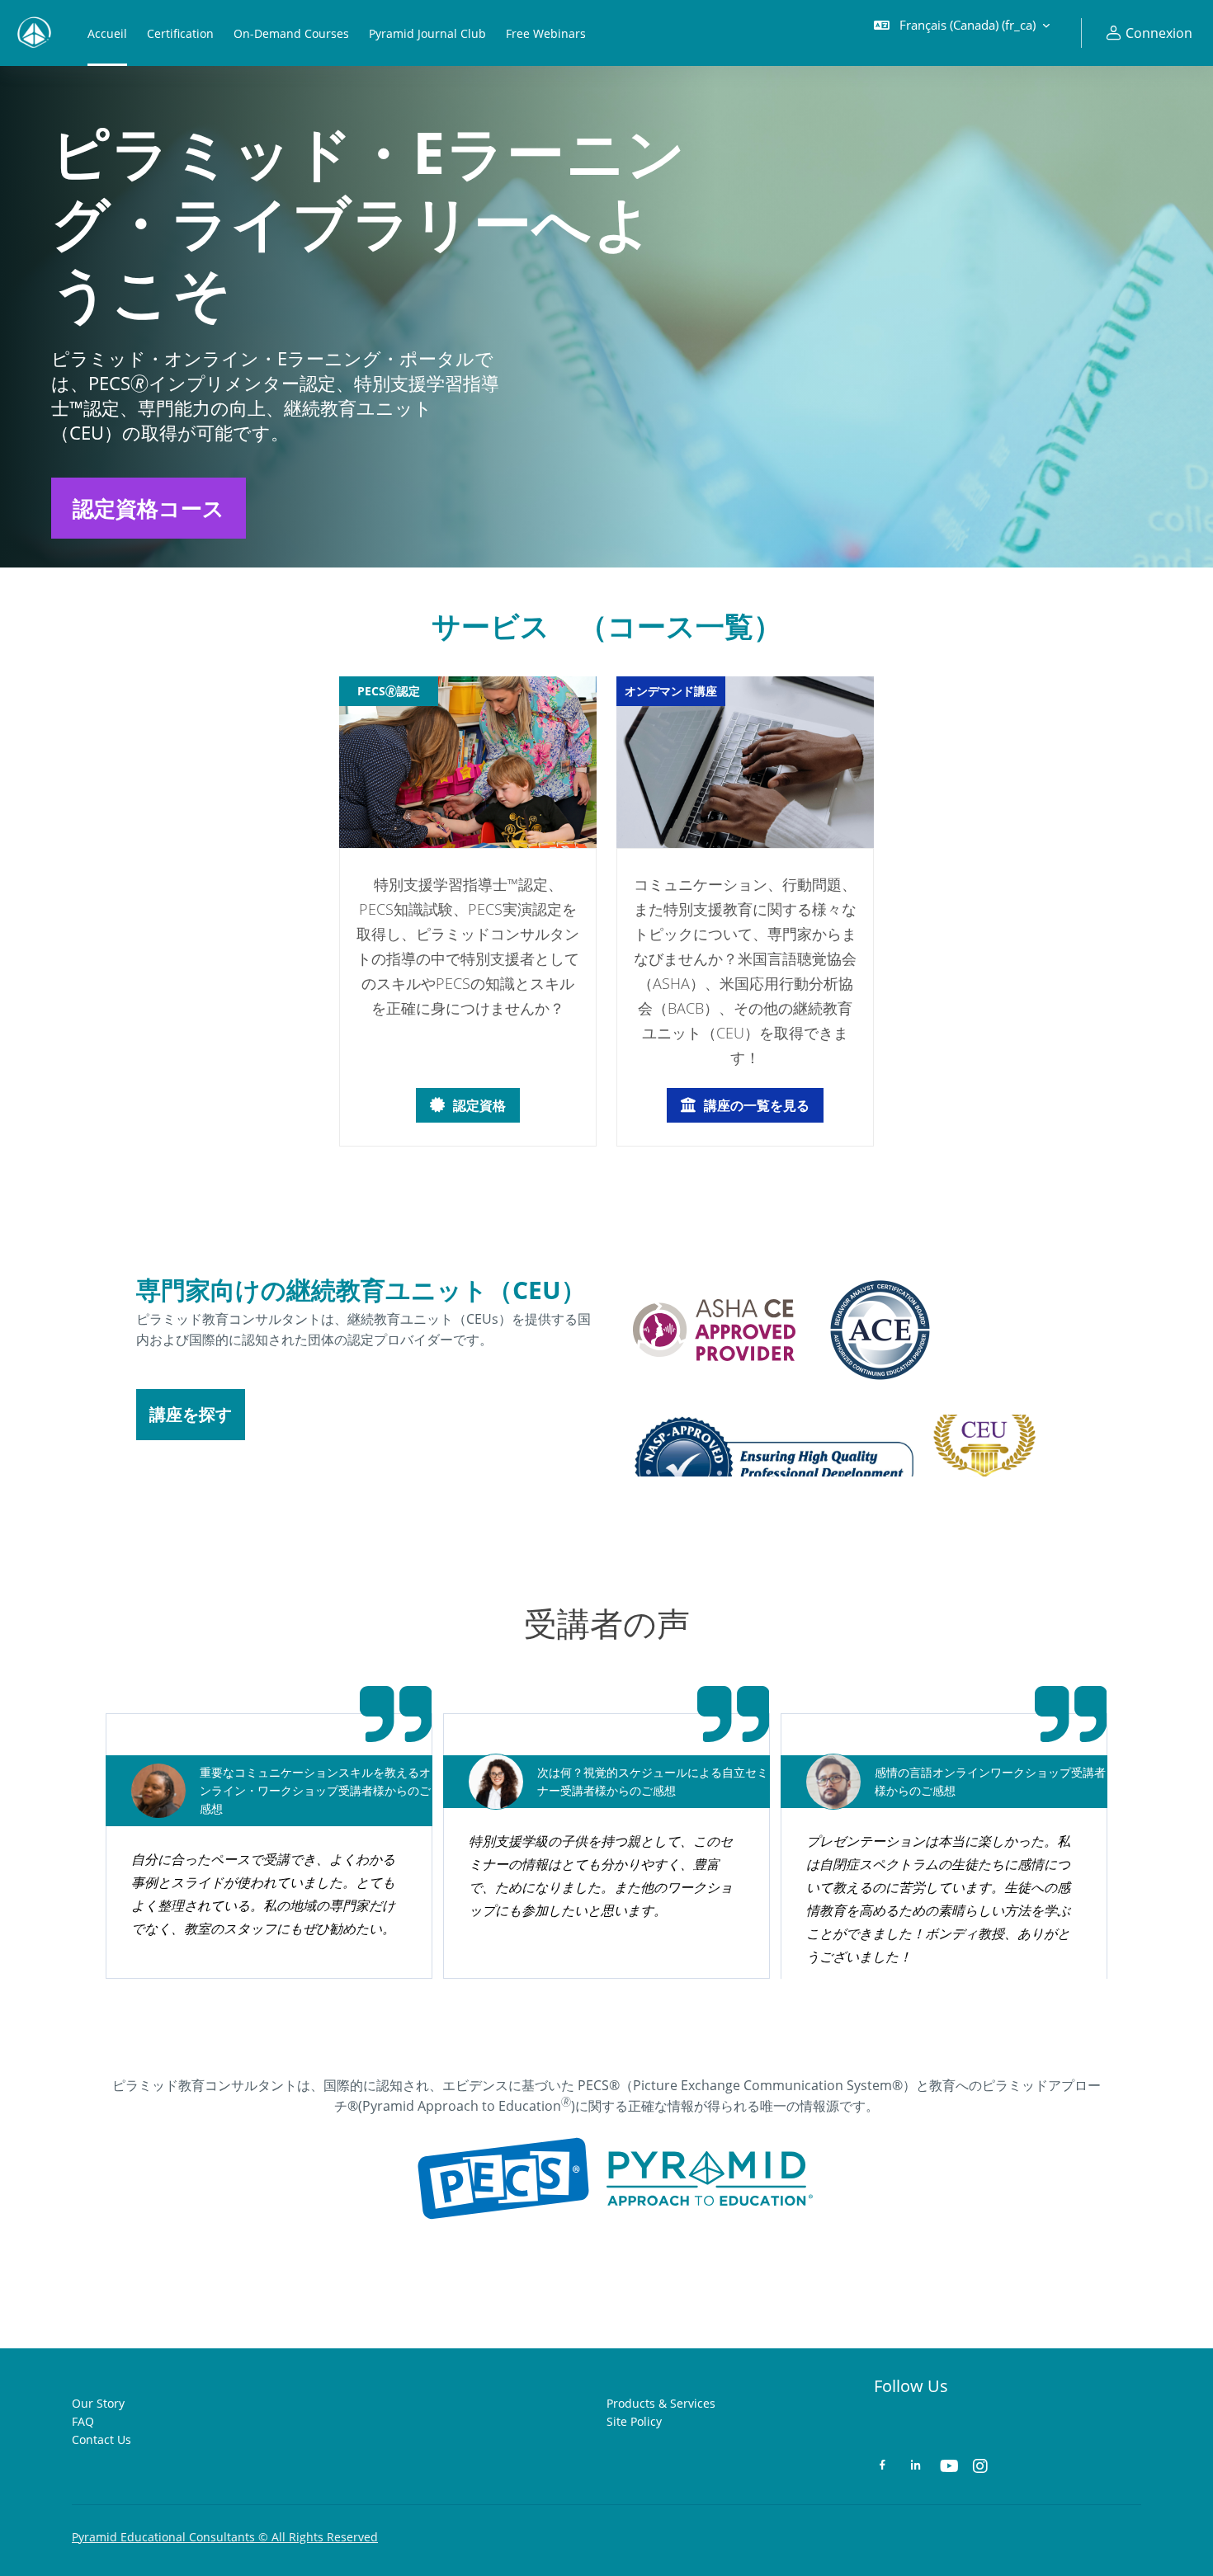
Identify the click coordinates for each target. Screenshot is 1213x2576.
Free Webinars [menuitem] (546, 33)
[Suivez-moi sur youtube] (948, 2468)
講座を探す (191, 1414)
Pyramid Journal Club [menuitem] (427, 33)
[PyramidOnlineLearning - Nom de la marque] (34, 33)
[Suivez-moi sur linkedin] (916, 2467)
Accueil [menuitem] (107, 33)
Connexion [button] (1159, 33)
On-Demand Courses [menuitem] (291, 33)
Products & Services (661, 2403)
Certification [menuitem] (180, 33)
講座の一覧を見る (757, 1105)
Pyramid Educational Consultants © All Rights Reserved (225, 2537)
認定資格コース (149, 508)
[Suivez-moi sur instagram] (981, 2468)
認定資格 (479, 1105)
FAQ (83, 2421)
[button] (962, 33)
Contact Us (101, 2439)
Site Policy (634, 2421)
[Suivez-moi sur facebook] (883, 2467)
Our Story (98, 2403)
